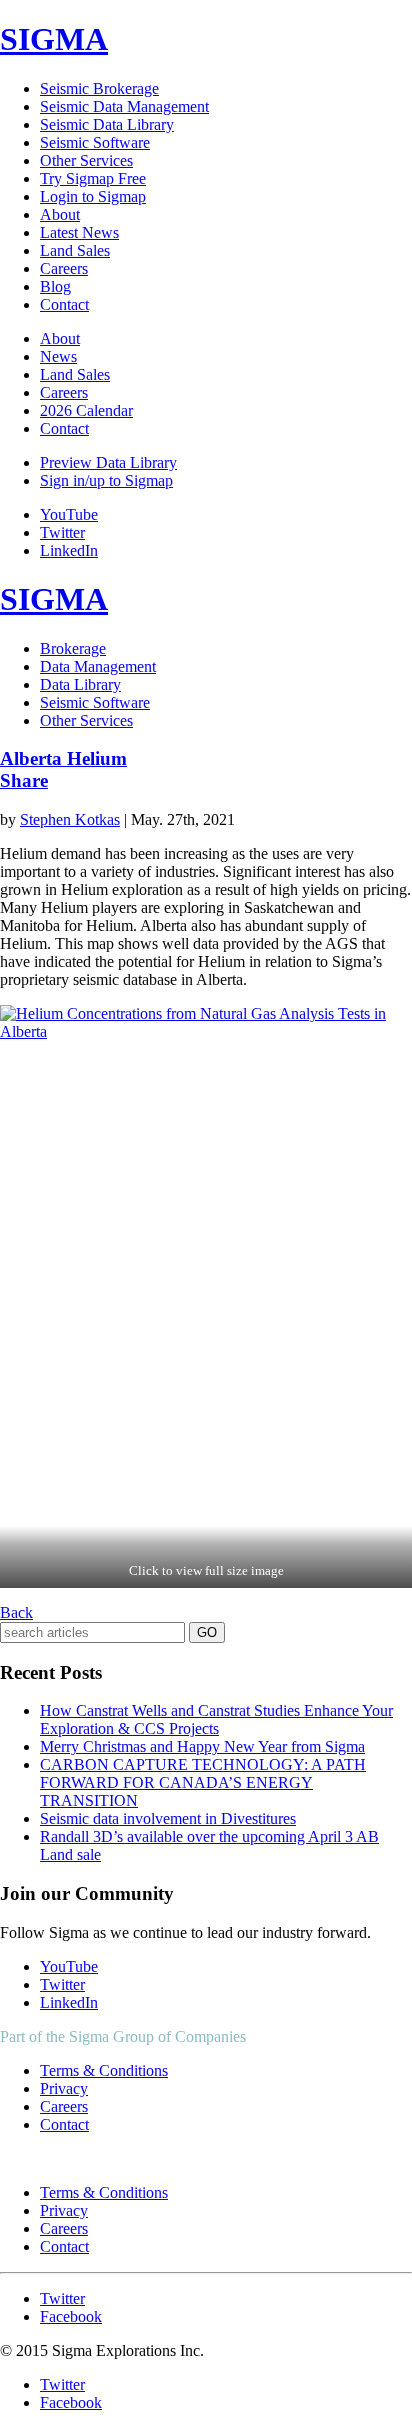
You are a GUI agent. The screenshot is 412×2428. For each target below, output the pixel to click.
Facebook (71, 2316)
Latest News (79, 232)
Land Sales (75, 250)
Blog (55, 286)
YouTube (69, 514)
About (60, 214)
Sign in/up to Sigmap (106, 480)
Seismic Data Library (107, 124)
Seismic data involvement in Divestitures (168, 1818)
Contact (64, 304)
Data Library (80, 684)
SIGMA (54, 39)
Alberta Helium (63, 758)
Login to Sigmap (93, 196)
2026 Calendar (86, 410)
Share (24, 780)
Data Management (98, 666)
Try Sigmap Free (93, 178)
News (58, 356)
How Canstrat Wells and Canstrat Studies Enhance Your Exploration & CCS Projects (216, 1719)
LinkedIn (69, 550)
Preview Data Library (108, 462)
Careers (64, 268)
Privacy (64, 2088)
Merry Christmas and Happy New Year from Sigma (202, 1746)
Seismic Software (95, 142)
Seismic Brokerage (99, 88)
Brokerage (73, 648)
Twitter (62, 532)
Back (16, 1612)
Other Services (86, 160)
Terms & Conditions (104, 2070)
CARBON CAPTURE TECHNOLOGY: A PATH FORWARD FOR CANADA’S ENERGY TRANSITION (203, 1782)
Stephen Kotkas (70, 819)
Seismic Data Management (124, 106)
